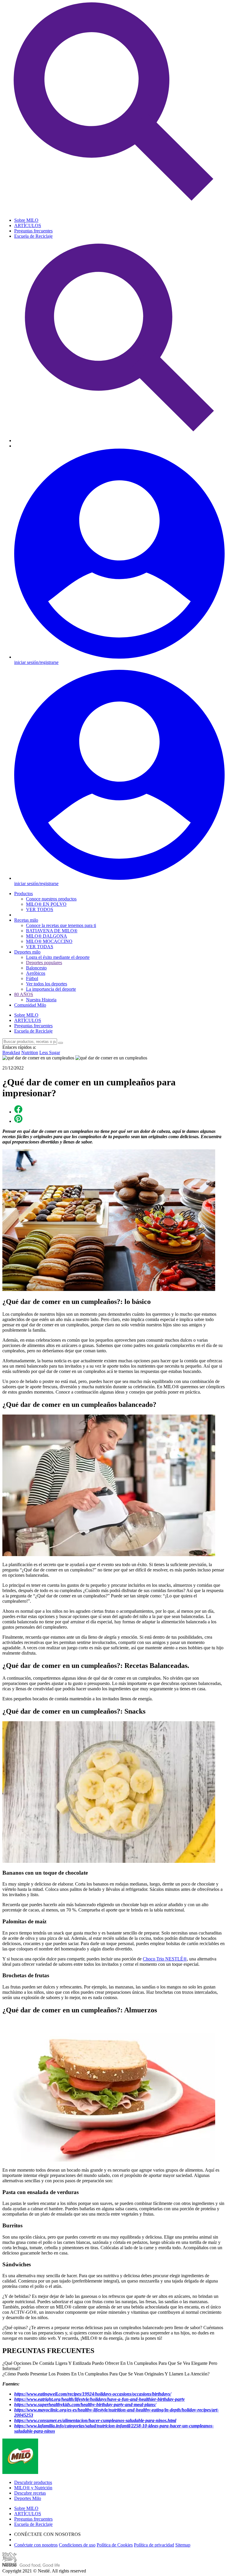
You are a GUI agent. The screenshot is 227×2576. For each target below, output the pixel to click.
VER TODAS (40, 947)
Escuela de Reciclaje (33, 236)
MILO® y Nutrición (33, 2488)
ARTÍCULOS (28, 225)
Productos (23, 894)
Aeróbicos (36, 973)
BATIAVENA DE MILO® (52, 931)
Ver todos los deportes (47, 984)
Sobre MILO (26, 220)
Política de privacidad (154, 2545)
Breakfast (11, 1052)
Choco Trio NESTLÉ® (165, 1959)
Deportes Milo (28, 2498)
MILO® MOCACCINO (49, 941)
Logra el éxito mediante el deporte (58, 957)
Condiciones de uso (77, 2545)
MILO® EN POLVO (46, 904)
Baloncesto (36, 968)
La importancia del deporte (51, 989)
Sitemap (183, 2545)
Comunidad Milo (30, 1005)
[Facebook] (18, 1112)
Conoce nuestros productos (51, 899)
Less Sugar (50, 1052)
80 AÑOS (24, 994)
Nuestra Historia (41, 1000)
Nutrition (30, 1052)
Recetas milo (26, 920)
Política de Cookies (115, 2545)
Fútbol (32, 978)
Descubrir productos (33, 2482)
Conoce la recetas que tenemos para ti (61, 925)
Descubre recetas (30, 2493)
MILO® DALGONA (47, 936)
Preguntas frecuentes (33, 231)
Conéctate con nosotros (36, 2545)
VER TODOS (40, 909)
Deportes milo (27, 952)
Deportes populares (44, 963)
